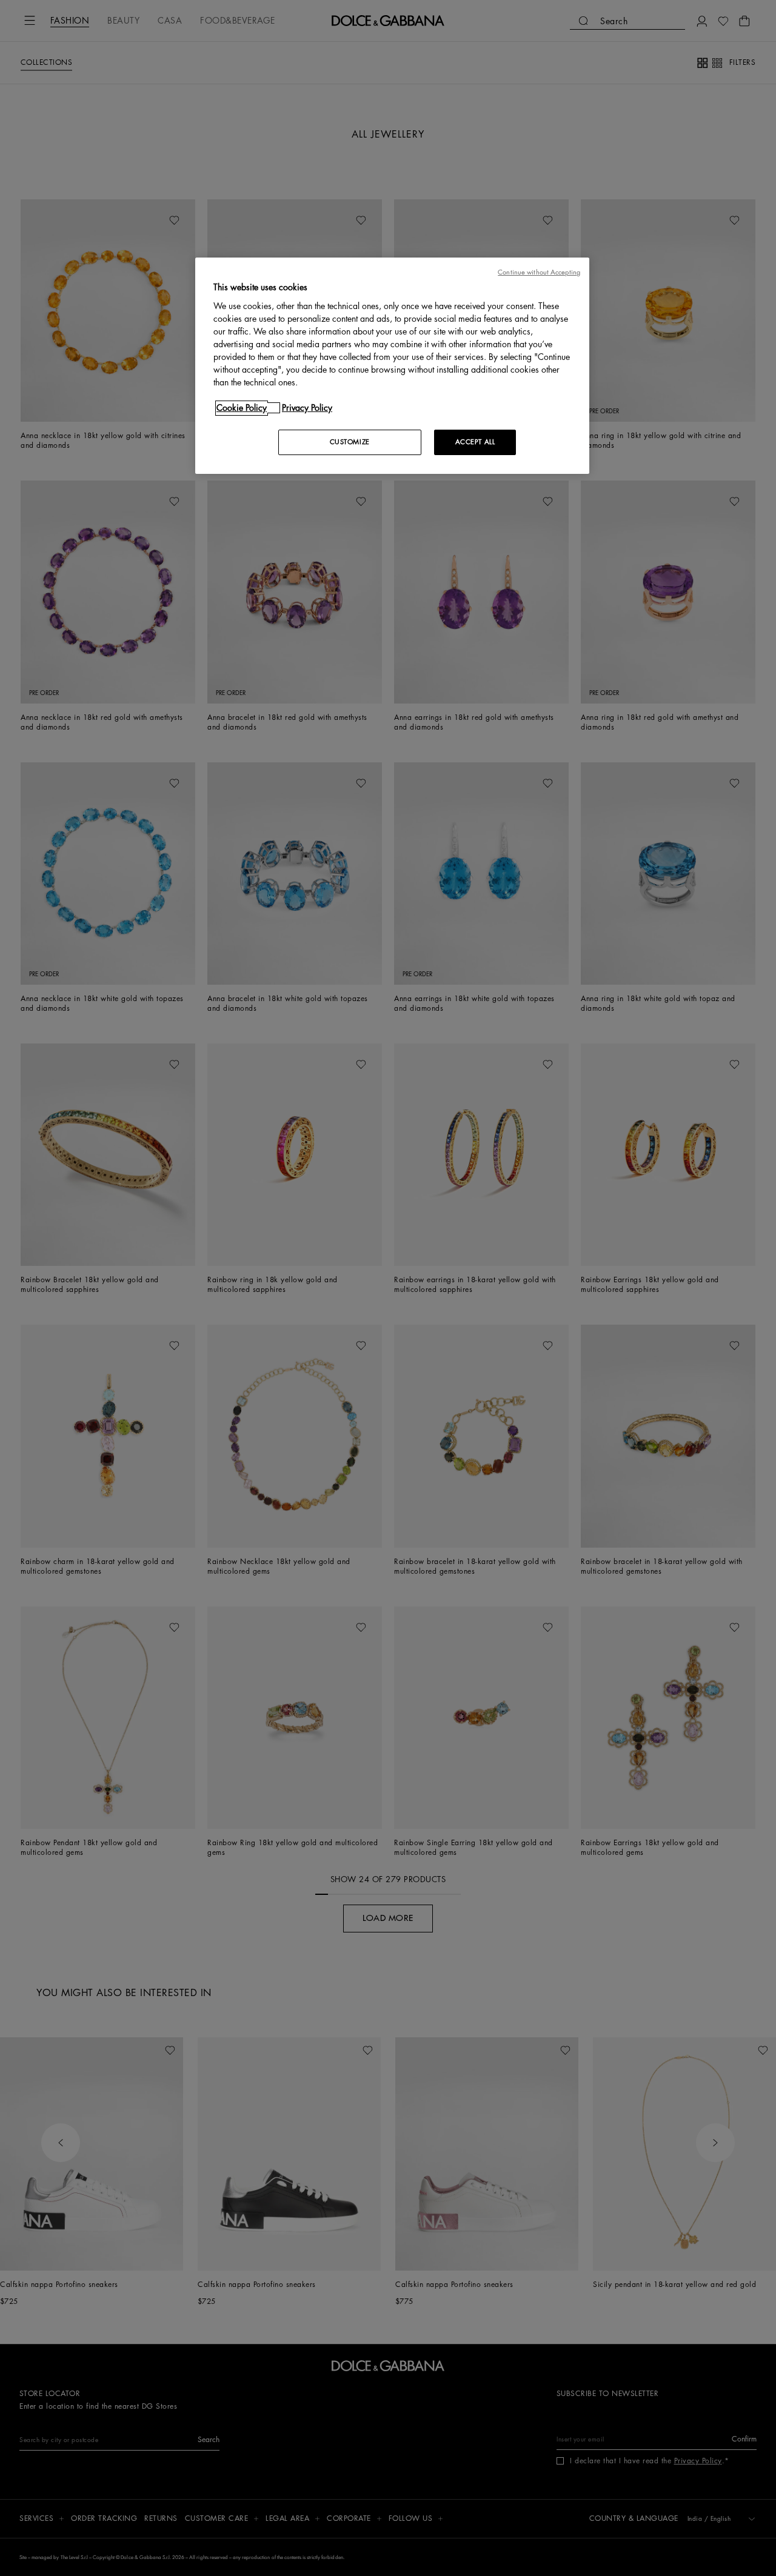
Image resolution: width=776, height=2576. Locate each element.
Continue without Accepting (539, 272)
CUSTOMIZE (350, 442)
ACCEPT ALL (475, 442)
